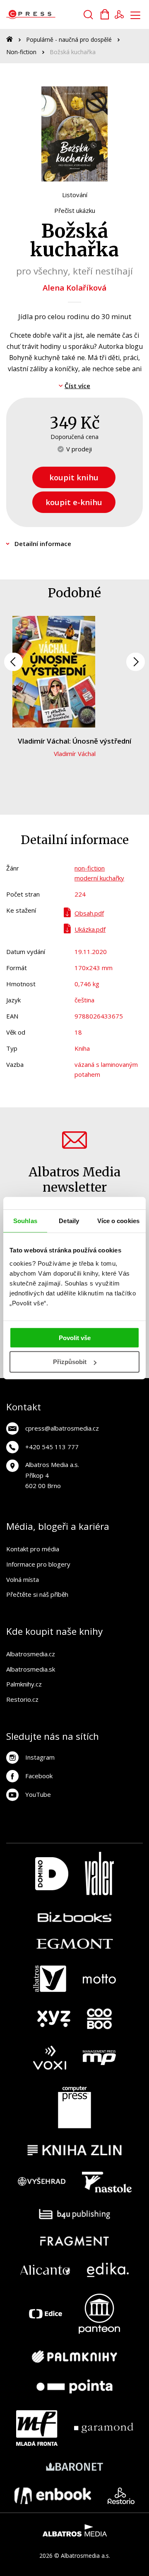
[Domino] (52, 1874)
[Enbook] (53, 2496)
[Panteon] (99, 2314)
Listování (75, 195)
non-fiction (90, 868)
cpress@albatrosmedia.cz (62, 1428)
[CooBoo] (99, 2019)
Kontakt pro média (33, 1549)
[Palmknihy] (74, 2357)
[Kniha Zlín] (74, 2150)
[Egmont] (75, 1944)
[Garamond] (104, 2428)
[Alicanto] (45, 2270)
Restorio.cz (22, 1699)
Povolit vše (75, 1337)
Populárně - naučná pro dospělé (69, 39)
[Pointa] (74, 2386)
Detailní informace (43, 544)
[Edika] (108, 2270)
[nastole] (107, 2182)
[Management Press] (99, 2058)
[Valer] (99, 1874)
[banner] (53, 14)
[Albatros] (50, 1979)
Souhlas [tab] (25, 1221)
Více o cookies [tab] (118, 1221)
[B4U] (75, 2214)
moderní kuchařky (99, 878)
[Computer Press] (74, 2107)
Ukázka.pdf (90, 929)
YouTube (38, 1794)
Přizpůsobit (70, 1362)
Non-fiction (21, 52)
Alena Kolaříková (74, 287)
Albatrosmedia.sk (31, 1669)
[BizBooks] (75, 1917)
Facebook (39, 1776)
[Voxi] (50, 2058)
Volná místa (23, 1579)
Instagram (40, 1757)
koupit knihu (74, 477)
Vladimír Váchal (75, 754)
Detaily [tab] (69, 1221)
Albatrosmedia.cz (31, 1654)
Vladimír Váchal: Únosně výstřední (74, 741)
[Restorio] (121, 2496)
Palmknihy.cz (24, 1684)
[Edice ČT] (46, 2314)
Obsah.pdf (89, 913)
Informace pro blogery (38, 1564)
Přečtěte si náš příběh (37, 1594)
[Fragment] (75, 2241)
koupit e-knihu (74, 502)
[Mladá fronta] (37, 2428)
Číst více (77, 386)
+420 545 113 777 (52, 1447)
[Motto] (99, 1979)
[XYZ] (54, 2019)
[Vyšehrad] (42, 2182)
